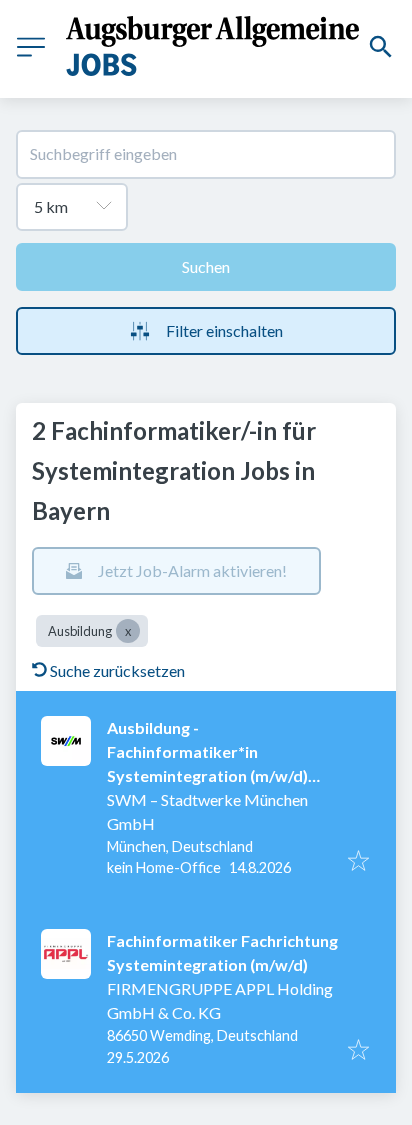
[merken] (358, 862)
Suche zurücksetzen (117, 670)
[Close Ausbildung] (128, 631)
